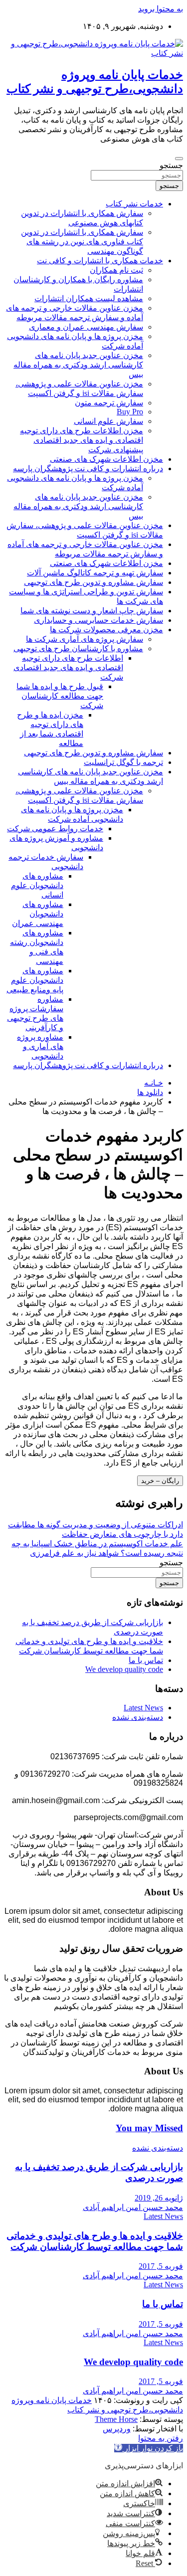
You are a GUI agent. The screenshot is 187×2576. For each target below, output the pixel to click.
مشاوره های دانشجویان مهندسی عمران (38, 914)
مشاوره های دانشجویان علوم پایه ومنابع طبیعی (35, 980)
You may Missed (149, 2128)
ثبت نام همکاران (116, 270)
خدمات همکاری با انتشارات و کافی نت (100, 261)
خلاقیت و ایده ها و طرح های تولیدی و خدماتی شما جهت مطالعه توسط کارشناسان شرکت (95, 2241)
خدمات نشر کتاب (134, 204)
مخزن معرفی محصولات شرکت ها (106, 630)
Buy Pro (130, 412)
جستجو (171, 165)
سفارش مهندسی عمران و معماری (86, 327)
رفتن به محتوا (161, 2438)
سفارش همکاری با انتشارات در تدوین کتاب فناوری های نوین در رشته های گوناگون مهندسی (82, 242)
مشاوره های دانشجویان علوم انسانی (37, 885)
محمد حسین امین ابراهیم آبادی (133, 2207)
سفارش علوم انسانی (108, 421)
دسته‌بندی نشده (138, 1717)
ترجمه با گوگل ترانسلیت (123, 762)
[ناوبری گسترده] (179, 159)
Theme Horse (116, 2419)
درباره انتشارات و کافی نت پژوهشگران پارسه (88, 468)
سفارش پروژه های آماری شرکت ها (85, 639)
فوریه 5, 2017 (161, 2266)
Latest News (143, 1708)
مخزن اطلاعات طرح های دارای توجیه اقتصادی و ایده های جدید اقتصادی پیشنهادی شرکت (82, 440)
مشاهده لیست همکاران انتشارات (89, 298)
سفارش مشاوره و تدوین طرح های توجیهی (93, 582)
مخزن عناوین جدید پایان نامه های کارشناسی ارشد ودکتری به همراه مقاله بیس (78, 365)
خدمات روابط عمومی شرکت (55, 828)
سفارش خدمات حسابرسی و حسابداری (98, 620)
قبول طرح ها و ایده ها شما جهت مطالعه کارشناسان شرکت (60, 696)
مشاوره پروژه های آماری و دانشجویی (40, 1046)
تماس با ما (146, 1660)
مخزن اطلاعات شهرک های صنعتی (106, 459)
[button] (149, 2448)
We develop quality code (124, 1669)
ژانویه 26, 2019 (159, 2198)
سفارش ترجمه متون (109, 403)
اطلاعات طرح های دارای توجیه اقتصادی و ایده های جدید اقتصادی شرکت (68, 667)
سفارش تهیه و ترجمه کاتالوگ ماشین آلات (95, 573)
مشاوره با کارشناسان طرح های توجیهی (78, 648)
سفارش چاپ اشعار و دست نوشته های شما (92, 611)
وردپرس (117, 2429)
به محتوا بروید (161, 9)
